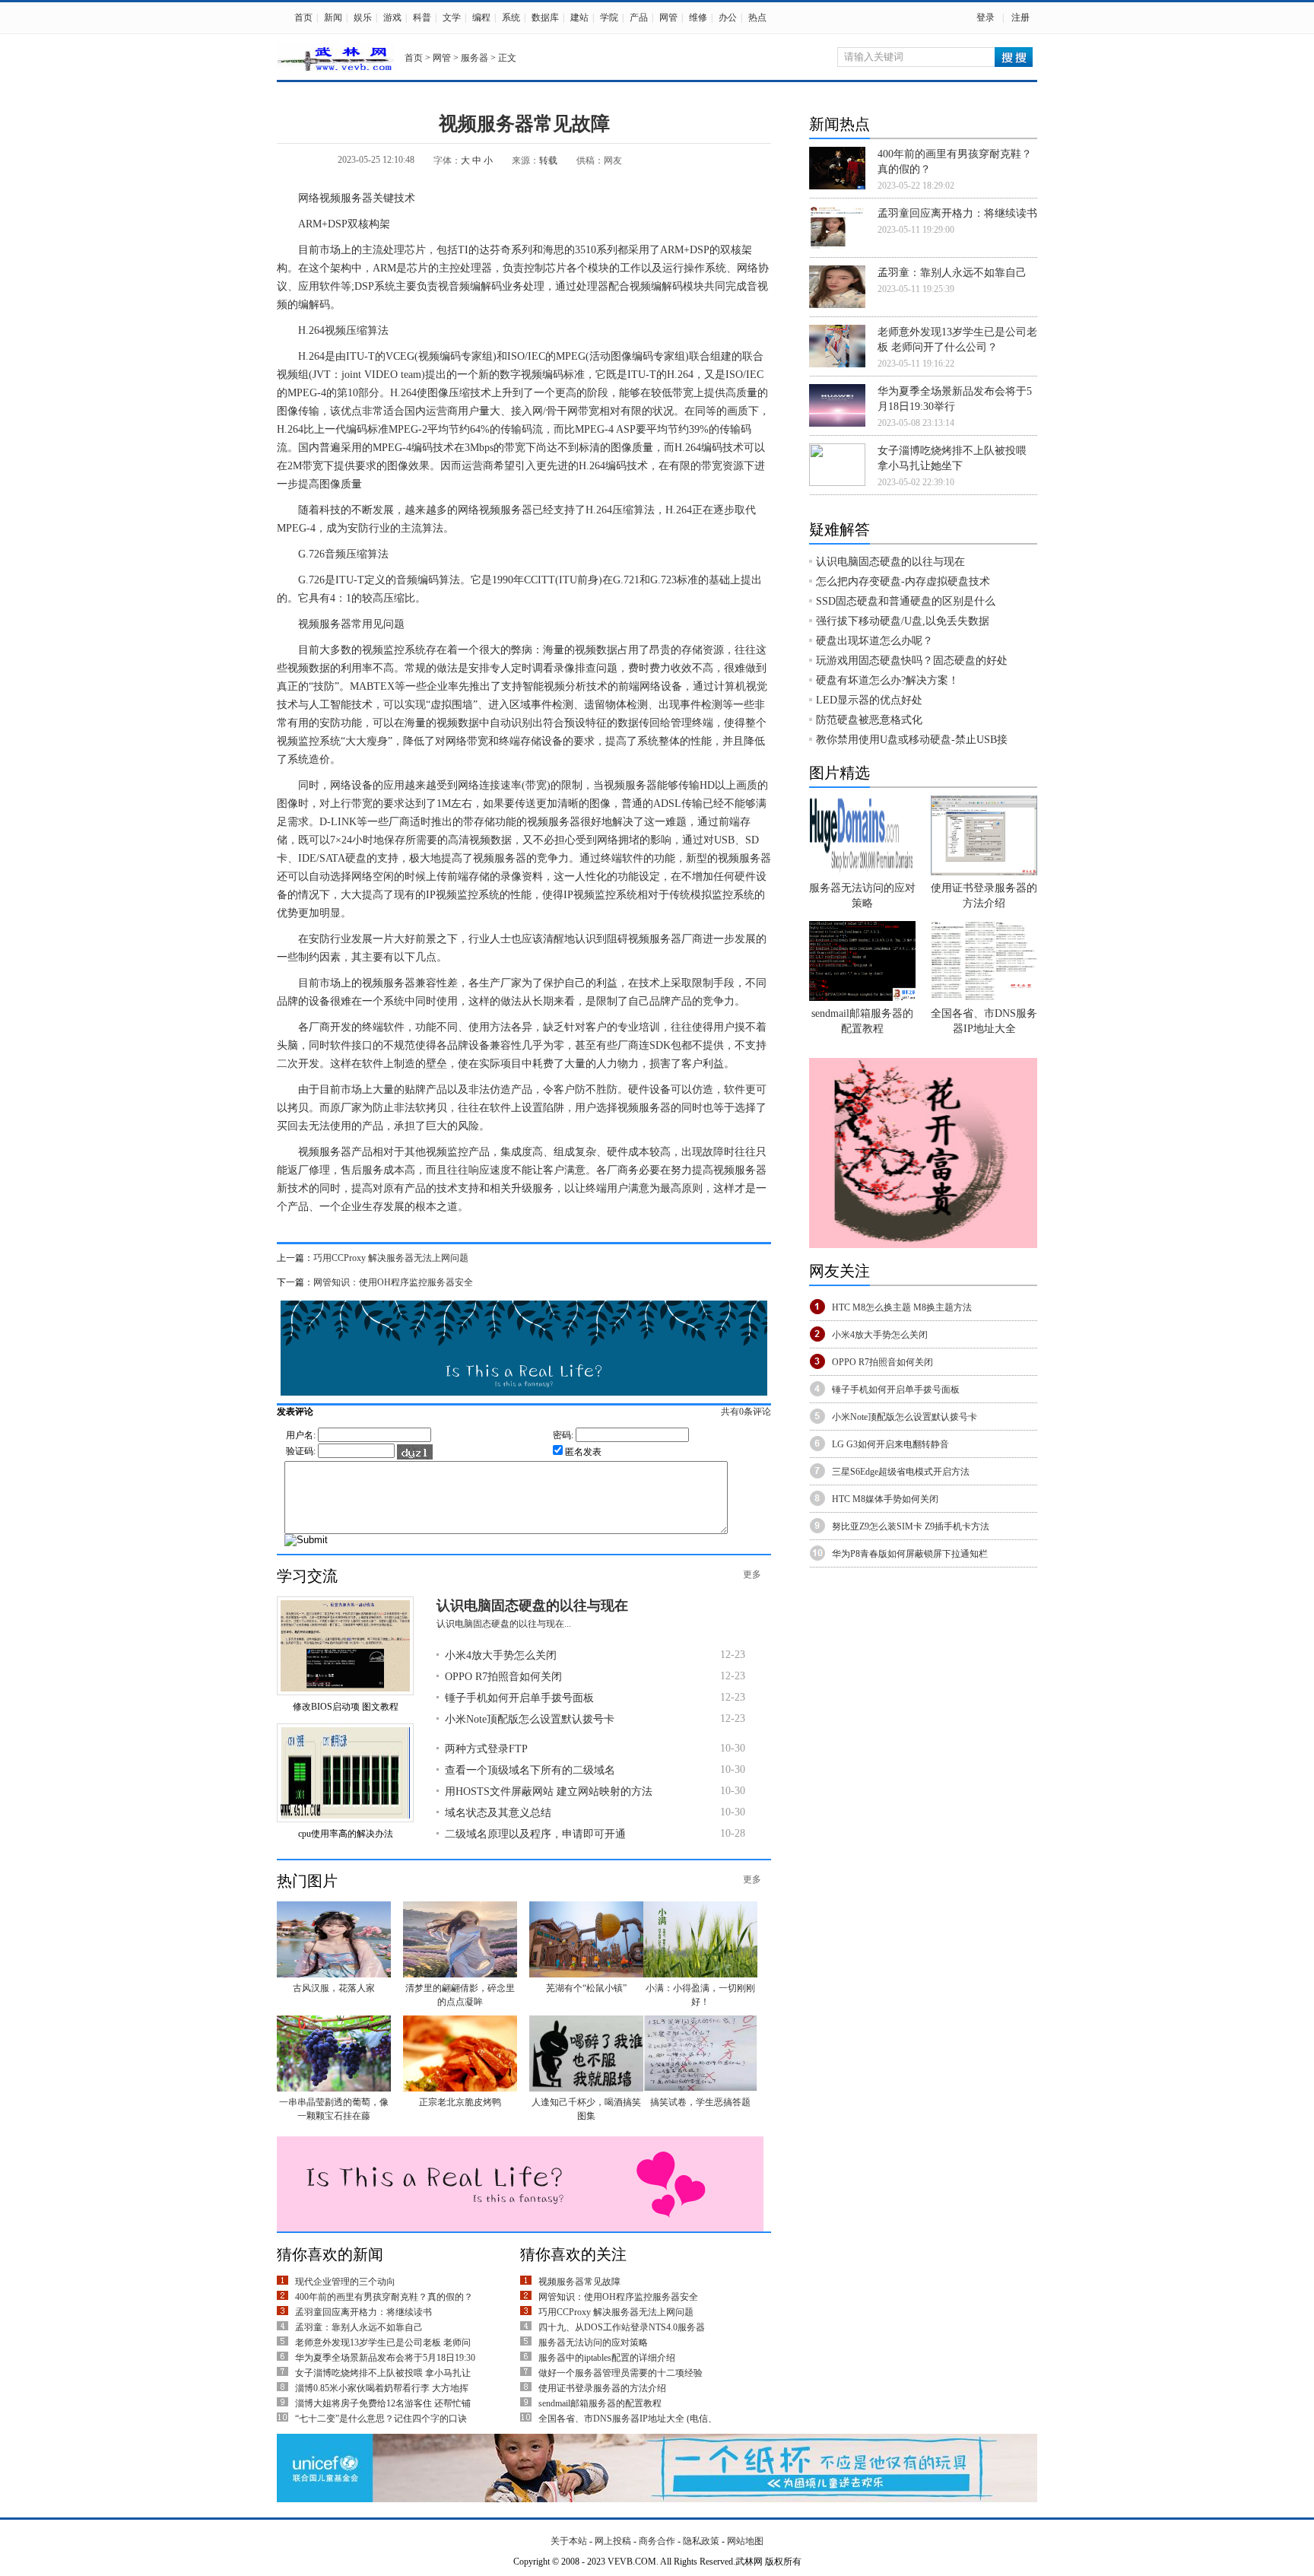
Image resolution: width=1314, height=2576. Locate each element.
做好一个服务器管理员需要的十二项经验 (620, 2373)
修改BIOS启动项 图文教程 (346, 1707)
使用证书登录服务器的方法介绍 (602, 2388)
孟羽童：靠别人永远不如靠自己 (359, 2327)
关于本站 (569, 2541)
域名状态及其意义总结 (498, 1813)
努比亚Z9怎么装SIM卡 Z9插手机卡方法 (911, 1526)
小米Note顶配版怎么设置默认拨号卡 (530, 1719)
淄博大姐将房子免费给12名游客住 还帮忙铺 (383, 2403)
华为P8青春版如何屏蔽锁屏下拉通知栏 (910, 1554)
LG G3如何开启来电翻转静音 (890, 1444)
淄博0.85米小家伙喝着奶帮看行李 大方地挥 (382, 2388)
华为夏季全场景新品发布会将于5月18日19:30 (385, 2358)
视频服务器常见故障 (579, 2282)
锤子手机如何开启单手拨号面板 (519, 1698)
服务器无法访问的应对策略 (593, 2343)
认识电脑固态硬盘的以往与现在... (504, 1624)
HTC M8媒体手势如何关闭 (885, 1499)
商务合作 (657, 2541)
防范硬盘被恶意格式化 (869, 720)
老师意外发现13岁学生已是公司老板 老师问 (383, 2343)
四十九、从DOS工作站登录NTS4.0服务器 (622, 2327)
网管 (668, 17)
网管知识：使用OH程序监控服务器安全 (393, 1282)
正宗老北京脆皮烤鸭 (460, 2102)
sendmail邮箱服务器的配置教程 (600, 2403)
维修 (698, 17)
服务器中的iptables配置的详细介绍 (607, 2358)
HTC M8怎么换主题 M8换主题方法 (902, 1307)
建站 (579, 17)
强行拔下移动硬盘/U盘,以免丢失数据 (903, 621)
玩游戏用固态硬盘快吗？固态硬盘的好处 (912, 661)
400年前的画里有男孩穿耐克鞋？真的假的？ (384, 2297)
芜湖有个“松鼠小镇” (586, 1988)
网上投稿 (613, 2541)
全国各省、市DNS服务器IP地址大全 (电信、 (628, 2419)
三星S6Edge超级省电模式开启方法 (901, 1472)
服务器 (474, 58)
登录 (985, 17)
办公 (728, 17)
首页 (303, 17)
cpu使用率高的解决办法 (346, 1834)
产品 (639, 17)
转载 (548, 160)
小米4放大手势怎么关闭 (501, 1655)
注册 (1020, 17)
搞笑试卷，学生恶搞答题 (700, 2102)
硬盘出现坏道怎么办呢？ (874, 641)
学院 (609, 17)
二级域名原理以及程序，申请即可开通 (535, 1834)
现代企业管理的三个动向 (345, 2282)
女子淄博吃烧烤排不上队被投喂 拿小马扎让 (383, 2373)
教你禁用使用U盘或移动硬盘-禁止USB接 (912, 740)
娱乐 (363, 17)
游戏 (392, 17)
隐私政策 (701, 2541)
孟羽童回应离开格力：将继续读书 (363, 2312)
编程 (481, 17)
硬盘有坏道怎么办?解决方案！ (887, 680)
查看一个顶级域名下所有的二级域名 (530, 1770)
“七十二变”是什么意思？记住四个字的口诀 (381, 2419)
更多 (752, 1574)
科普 (422, 17)
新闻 (333, 17)
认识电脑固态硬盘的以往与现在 (532, 1606)
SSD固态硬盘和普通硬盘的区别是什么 (906, 601)
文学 (452, 17)
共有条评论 (746, 1412)
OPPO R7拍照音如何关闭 (503, 1677)
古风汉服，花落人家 (334, 1988)
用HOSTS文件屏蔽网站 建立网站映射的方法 (549, 1791)
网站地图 (745, 2541)
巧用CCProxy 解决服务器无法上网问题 (391, 1258)
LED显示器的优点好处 (869, 700)
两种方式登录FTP (486, 1749)
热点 (757, 17)
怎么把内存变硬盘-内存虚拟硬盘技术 (903, 581)
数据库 (545, 17)
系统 (511, 17)
